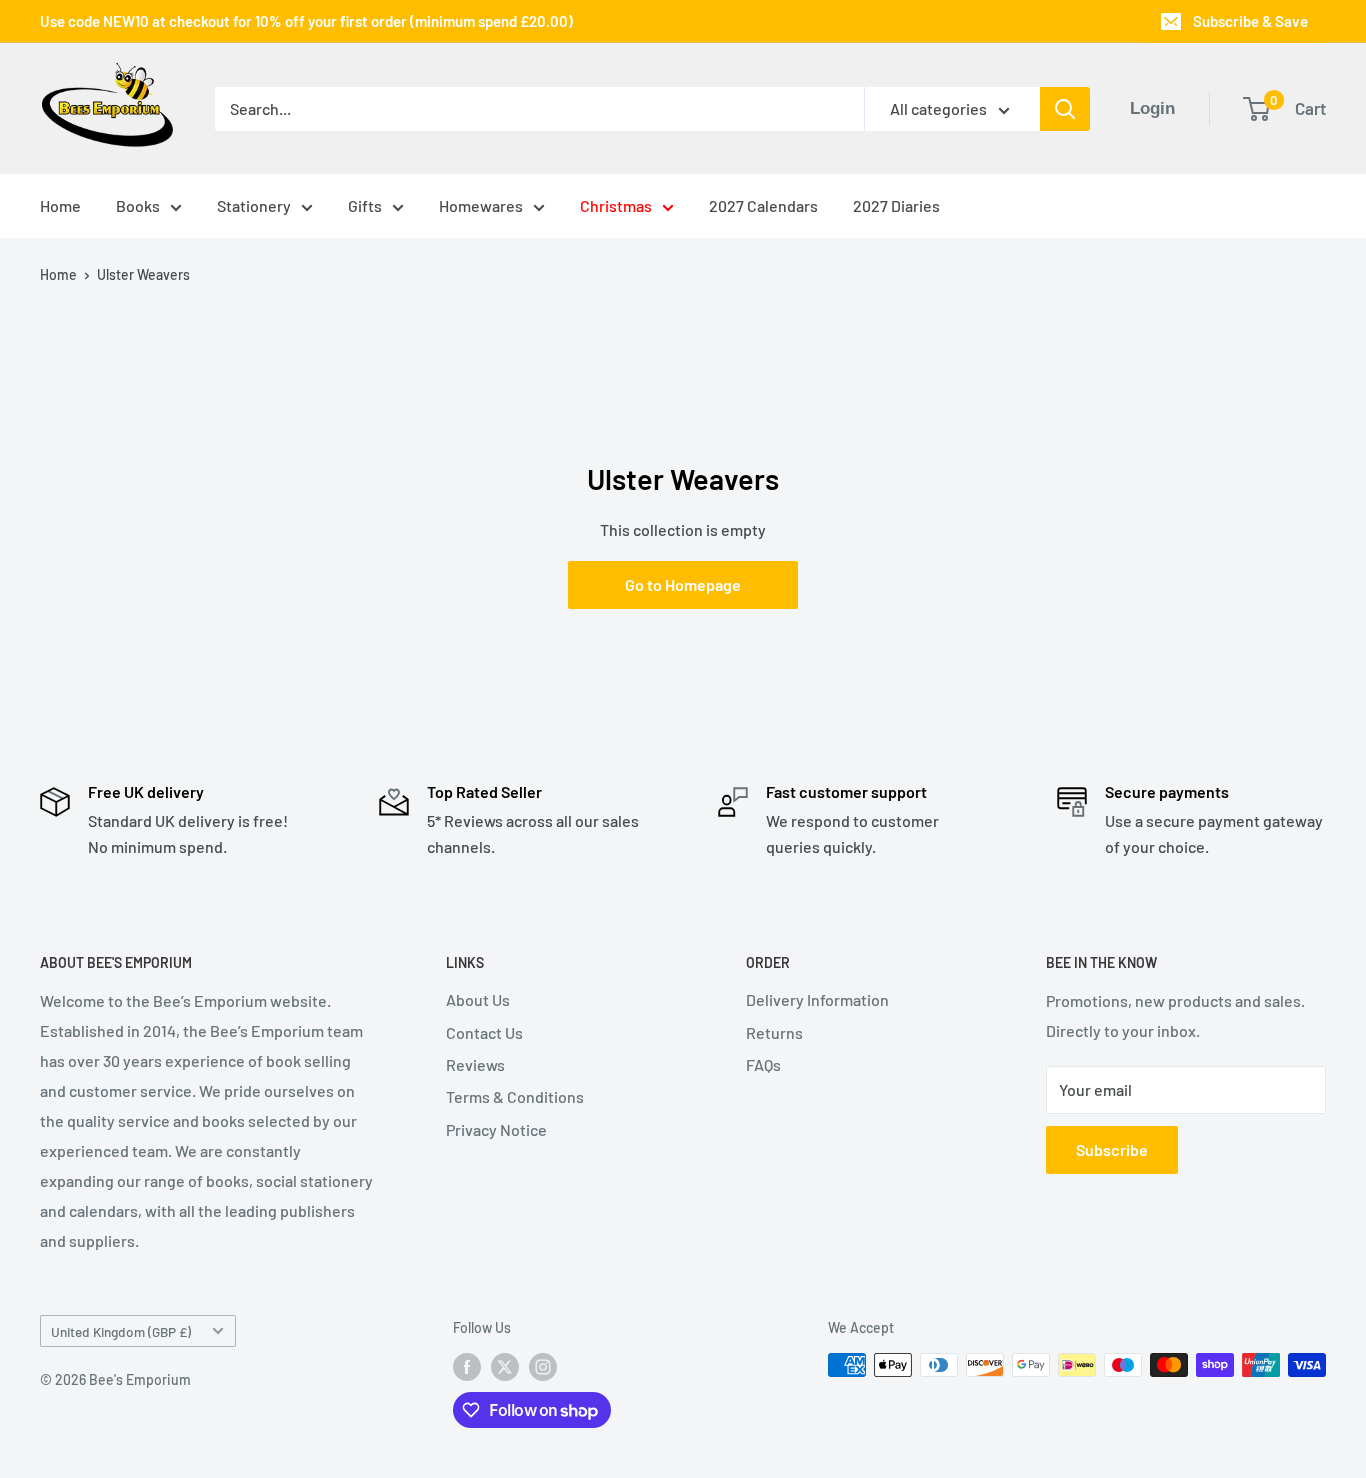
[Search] (1065, 109)
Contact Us (484, 1032)
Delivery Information (817, 999)
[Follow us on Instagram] (543, 1367)
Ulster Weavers (143, 274)
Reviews (475, 1064)
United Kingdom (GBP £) (121, 1331)
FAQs (763, 1064)
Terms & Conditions (515, 1096)
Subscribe (1112, 1149)
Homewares (481, 205)
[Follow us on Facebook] (467, 1367)
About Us (478, 999)
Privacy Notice (496, 1129)
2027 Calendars (763, 205)
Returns (774, 1032)
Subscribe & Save (1250, 21)
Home (60, 205)
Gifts (365, 205)
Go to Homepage (683, 584)
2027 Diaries (896, 205)
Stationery (254, 205)
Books (138, 205)
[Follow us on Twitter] (505, 1367)
